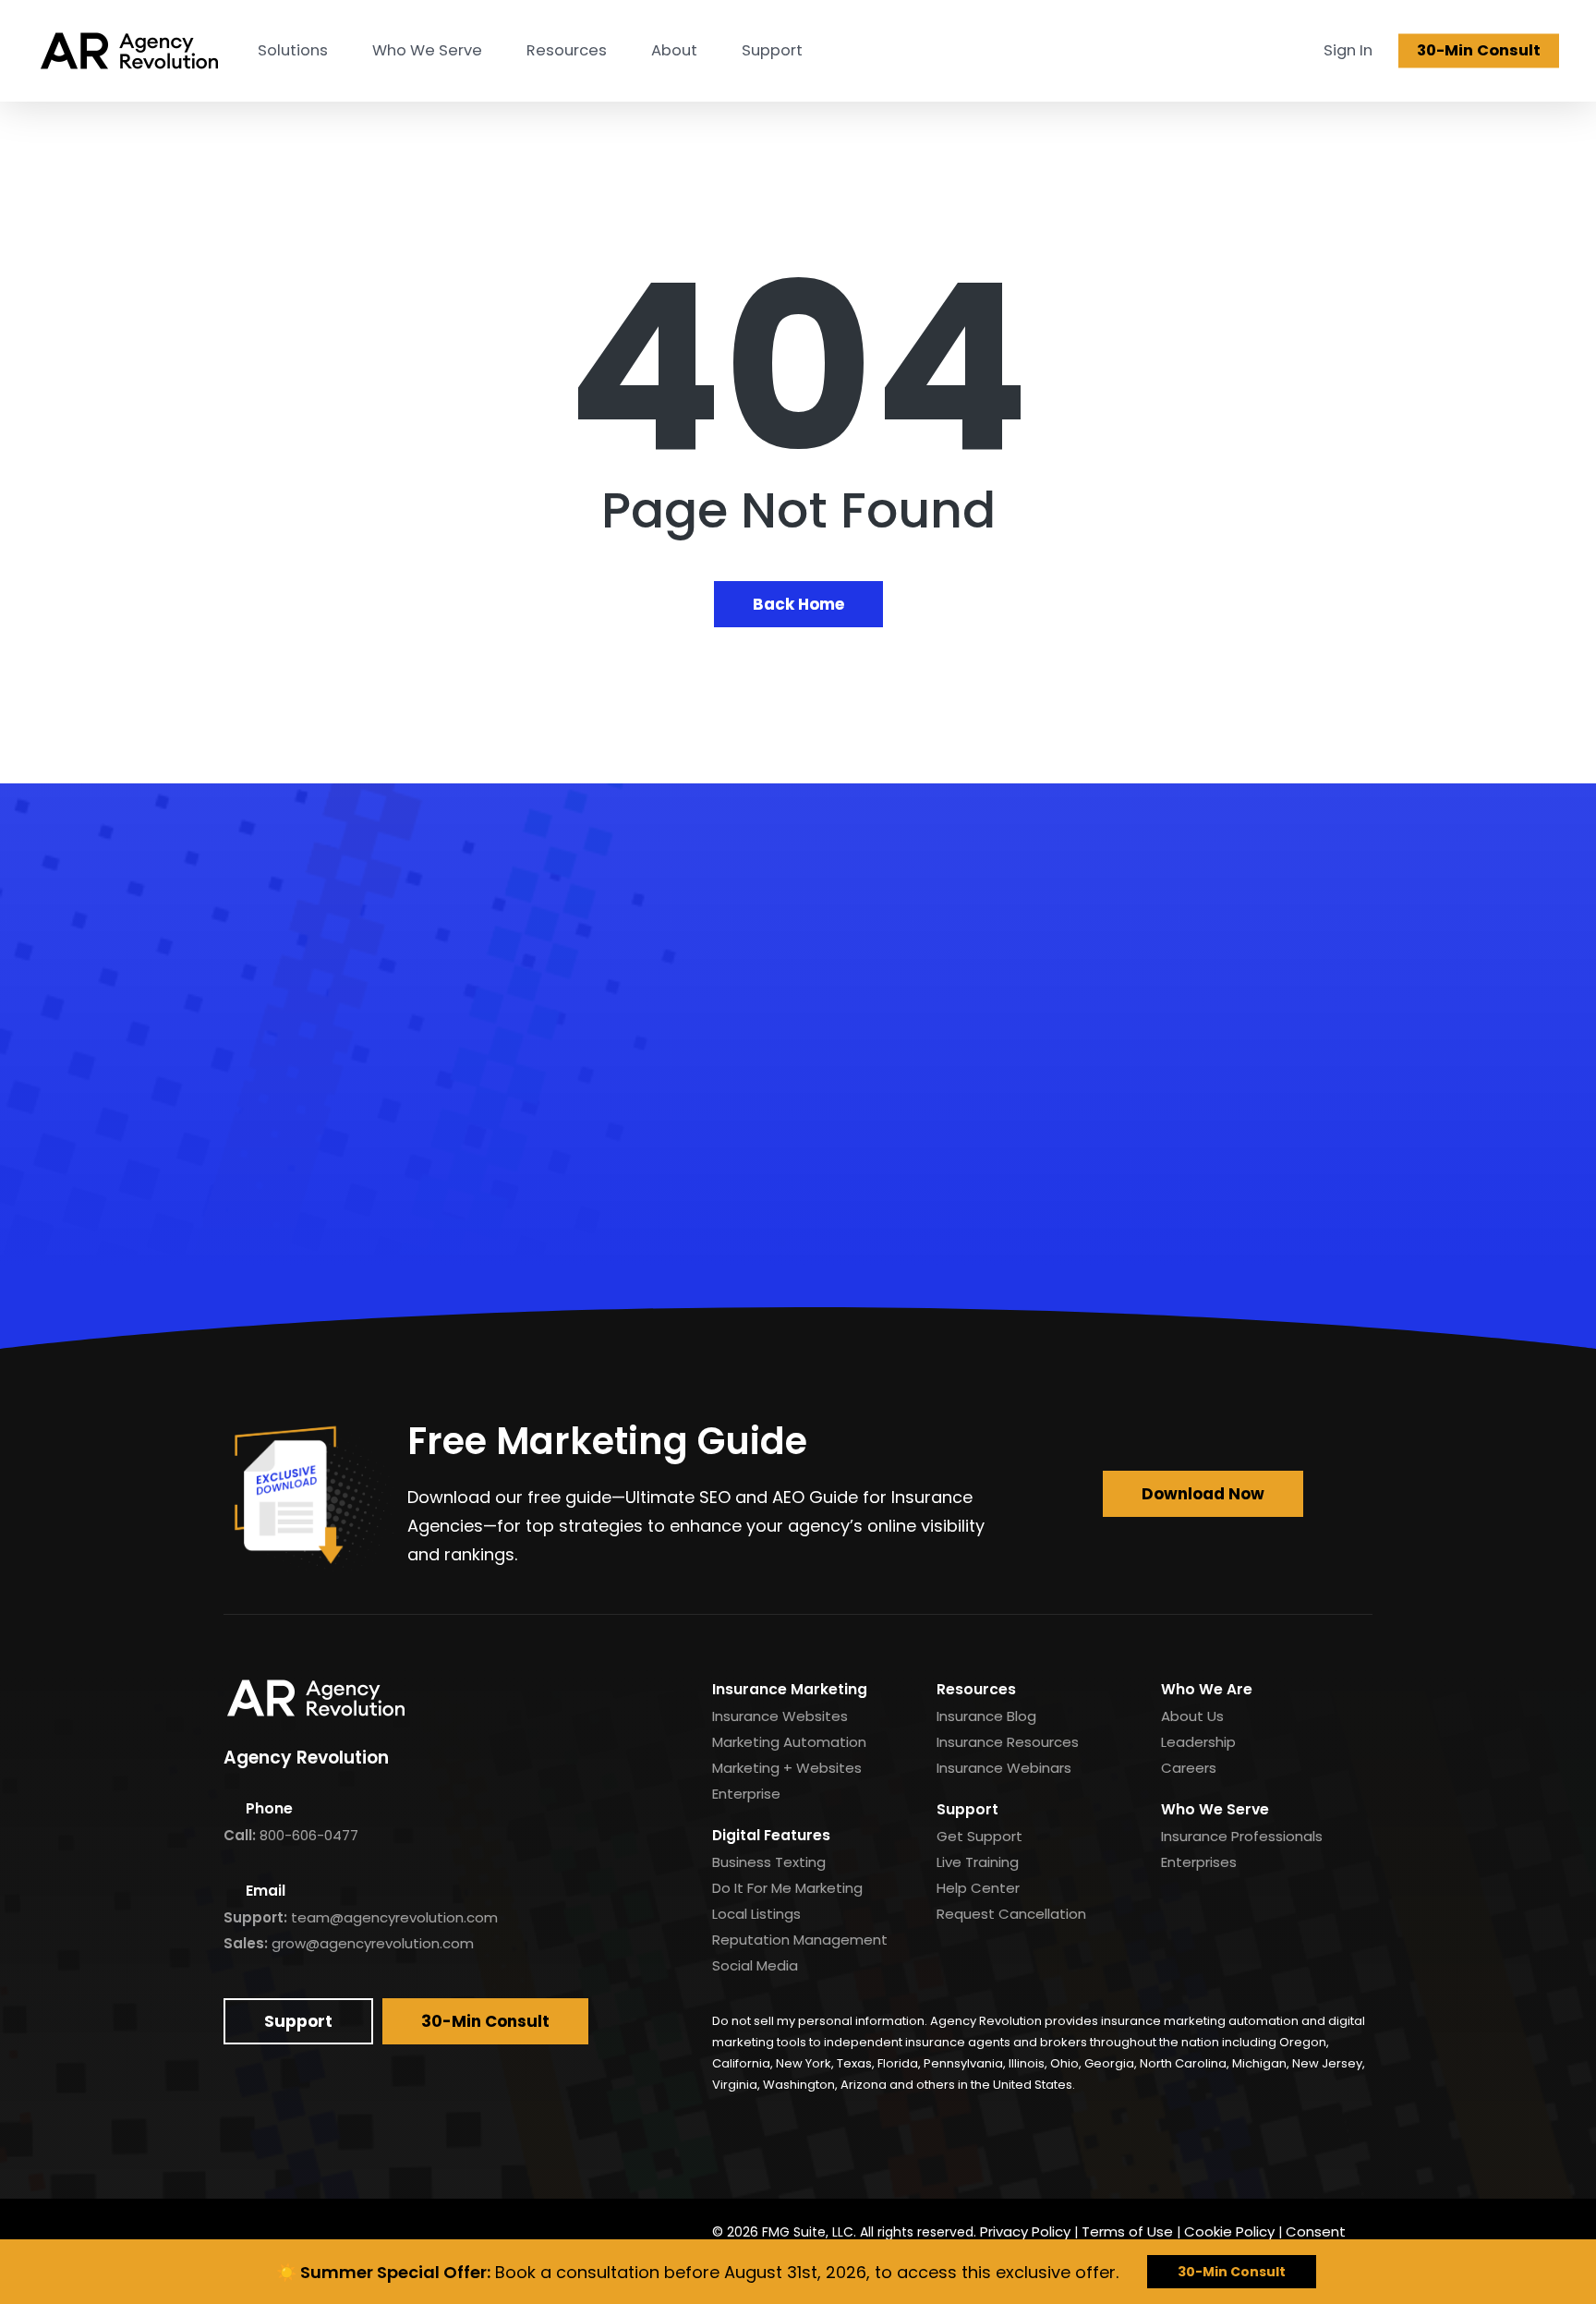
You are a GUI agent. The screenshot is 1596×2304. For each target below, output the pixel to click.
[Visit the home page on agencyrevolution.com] (129, 51)
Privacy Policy (1025, 2231)
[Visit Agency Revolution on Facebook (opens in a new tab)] (243, 2233)
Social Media (755, 1965)
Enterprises (1199, 1862)
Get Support (979, 1836)
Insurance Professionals (1242, 1836)
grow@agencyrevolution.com (373, 1943)
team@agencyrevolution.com (394, 1917)
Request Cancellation (1011, 1914)
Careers (1189, 1768)
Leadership (1198, 1742)
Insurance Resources (1008, 1742)
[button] (798, 1177)
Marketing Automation (789, 1742)
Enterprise (746, 1794)
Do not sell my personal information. (820, 2021)
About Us (1192, 1716)
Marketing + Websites (787, 1768)
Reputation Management (800, 1940)
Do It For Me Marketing (787, 1888)
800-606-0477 (309, 1835)
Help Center (978, 1888)
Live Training (978, 1862)
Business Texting (769, 1862)
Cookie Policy (1229, 2231)
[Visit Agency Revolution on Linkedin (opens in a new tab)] (286, 2233)
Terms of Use (1127, 2231)
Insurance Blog (986, 1716)
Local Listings (756, 1914)
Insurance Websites (780, 1716)
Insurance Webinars (1004, 1768)
